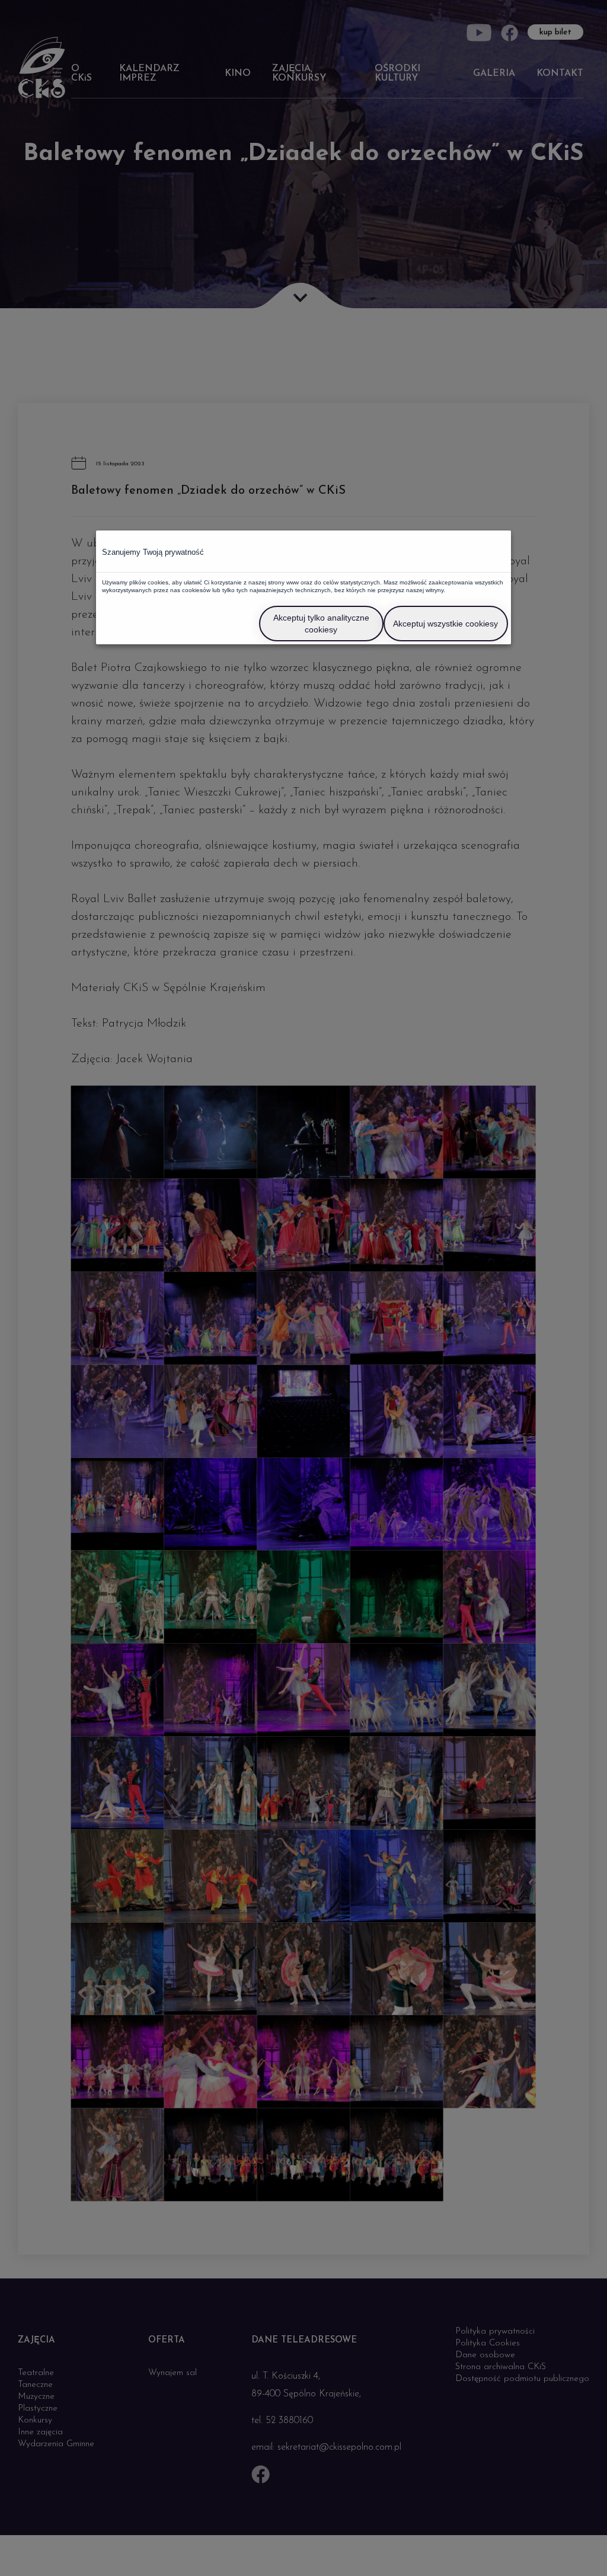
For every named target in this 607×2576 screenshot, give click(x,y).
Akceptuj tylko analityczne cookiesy (321, 624)
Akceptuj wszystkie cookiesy (445, 624)
